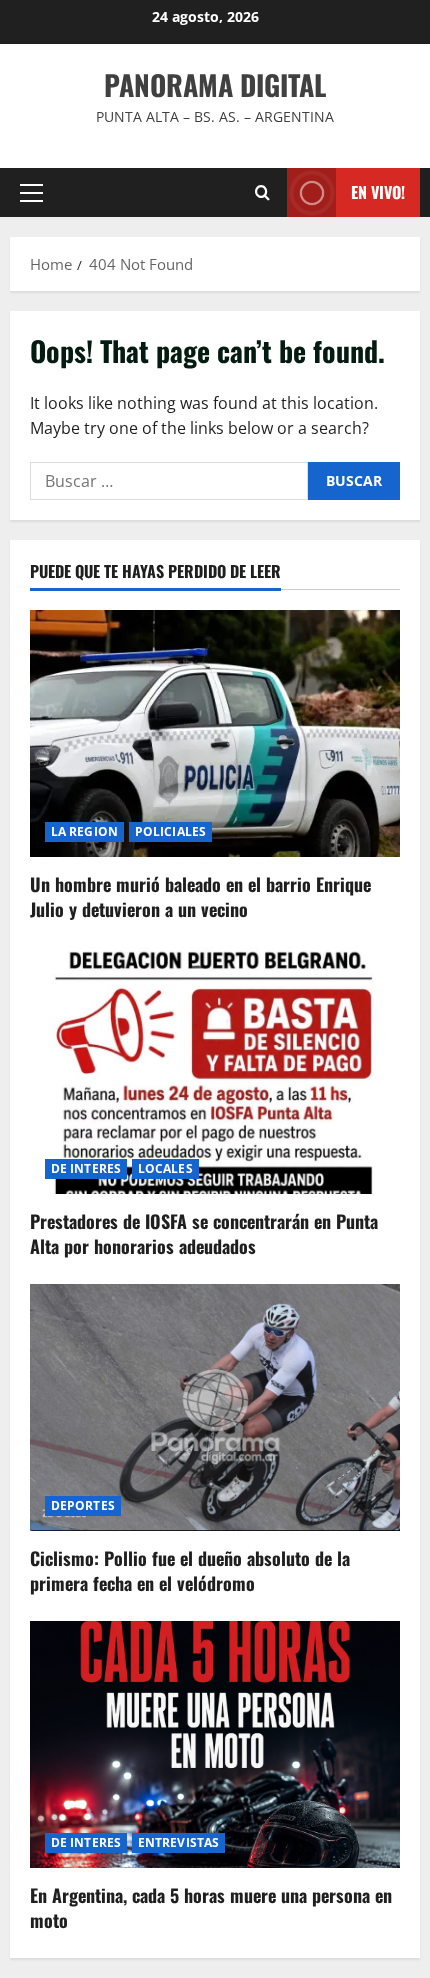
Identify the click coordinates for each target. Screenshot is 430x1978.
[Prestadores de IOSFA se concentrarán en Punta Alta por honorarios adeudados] (215, 1070)
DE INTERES (86, 1168)
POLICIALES (170, 831)
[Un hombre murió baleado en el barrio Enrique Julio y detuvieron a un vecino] (215, 733)
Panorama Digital (215, 84)
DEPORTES (83, 1505)
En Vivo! (378, 192)
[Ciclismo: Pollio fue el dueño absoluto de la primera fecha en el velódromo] (215, 1407)
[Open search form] (262, 192)
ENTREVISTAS (178, 1842)
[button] (31, 193)
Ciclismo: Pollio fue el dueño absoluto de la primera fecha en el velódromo (190, 1570)
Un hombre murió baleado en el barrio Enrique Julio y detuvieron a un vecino (200, 896)
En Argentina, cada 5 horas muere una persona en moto (211, 1907)
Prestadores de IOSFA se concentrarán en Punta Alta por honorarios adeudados (204, 1233)
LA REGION (84, 831)
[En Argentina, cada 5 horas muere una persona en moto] (215, 1744)
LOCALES (165, 1168)
